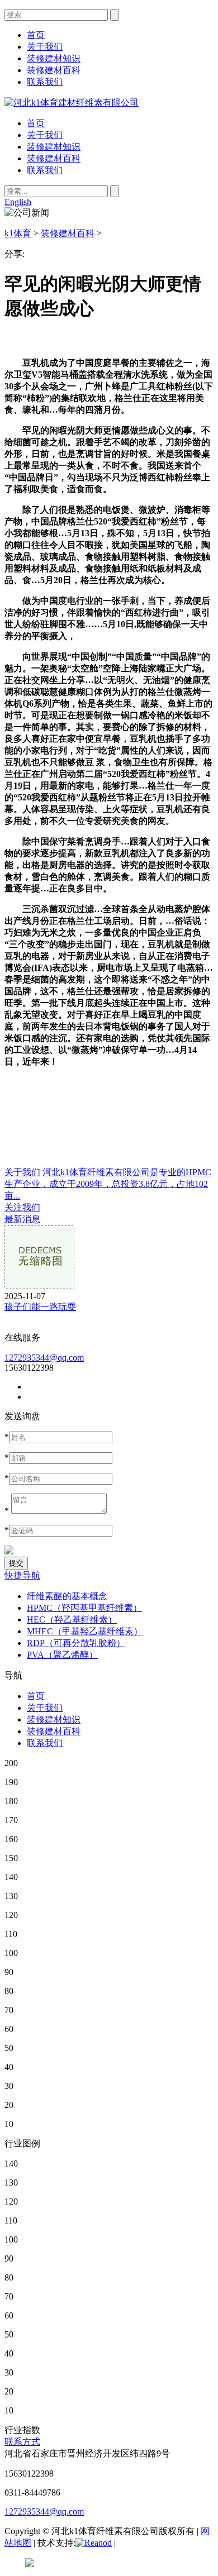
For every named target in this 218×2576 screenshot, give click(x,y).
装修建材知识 (54, 147)
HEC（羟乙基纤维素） (72, 1619)
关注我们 (22, 1207)
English (18, 202)
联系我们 (45, 170)
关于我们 (45, 135)
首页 (36, 123)
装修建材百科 (54, 158)
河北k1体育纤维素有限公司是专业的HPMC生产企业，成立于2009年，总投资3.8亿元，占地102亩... (108, 1184)
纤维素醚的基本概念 (67, 1596)
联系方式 (22, 2442)
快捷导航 (22, 1575)
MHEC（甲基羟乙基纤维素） (85, 1631)
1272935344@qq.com (44, 1358)
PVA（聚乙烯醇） (62, 1655)
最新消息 (22, 1219)
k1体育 (18, 233)
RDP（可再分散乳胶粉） (76, 1643)
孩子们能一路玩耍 (40, 1307)
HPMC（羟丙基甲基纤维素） (84, 1608)
